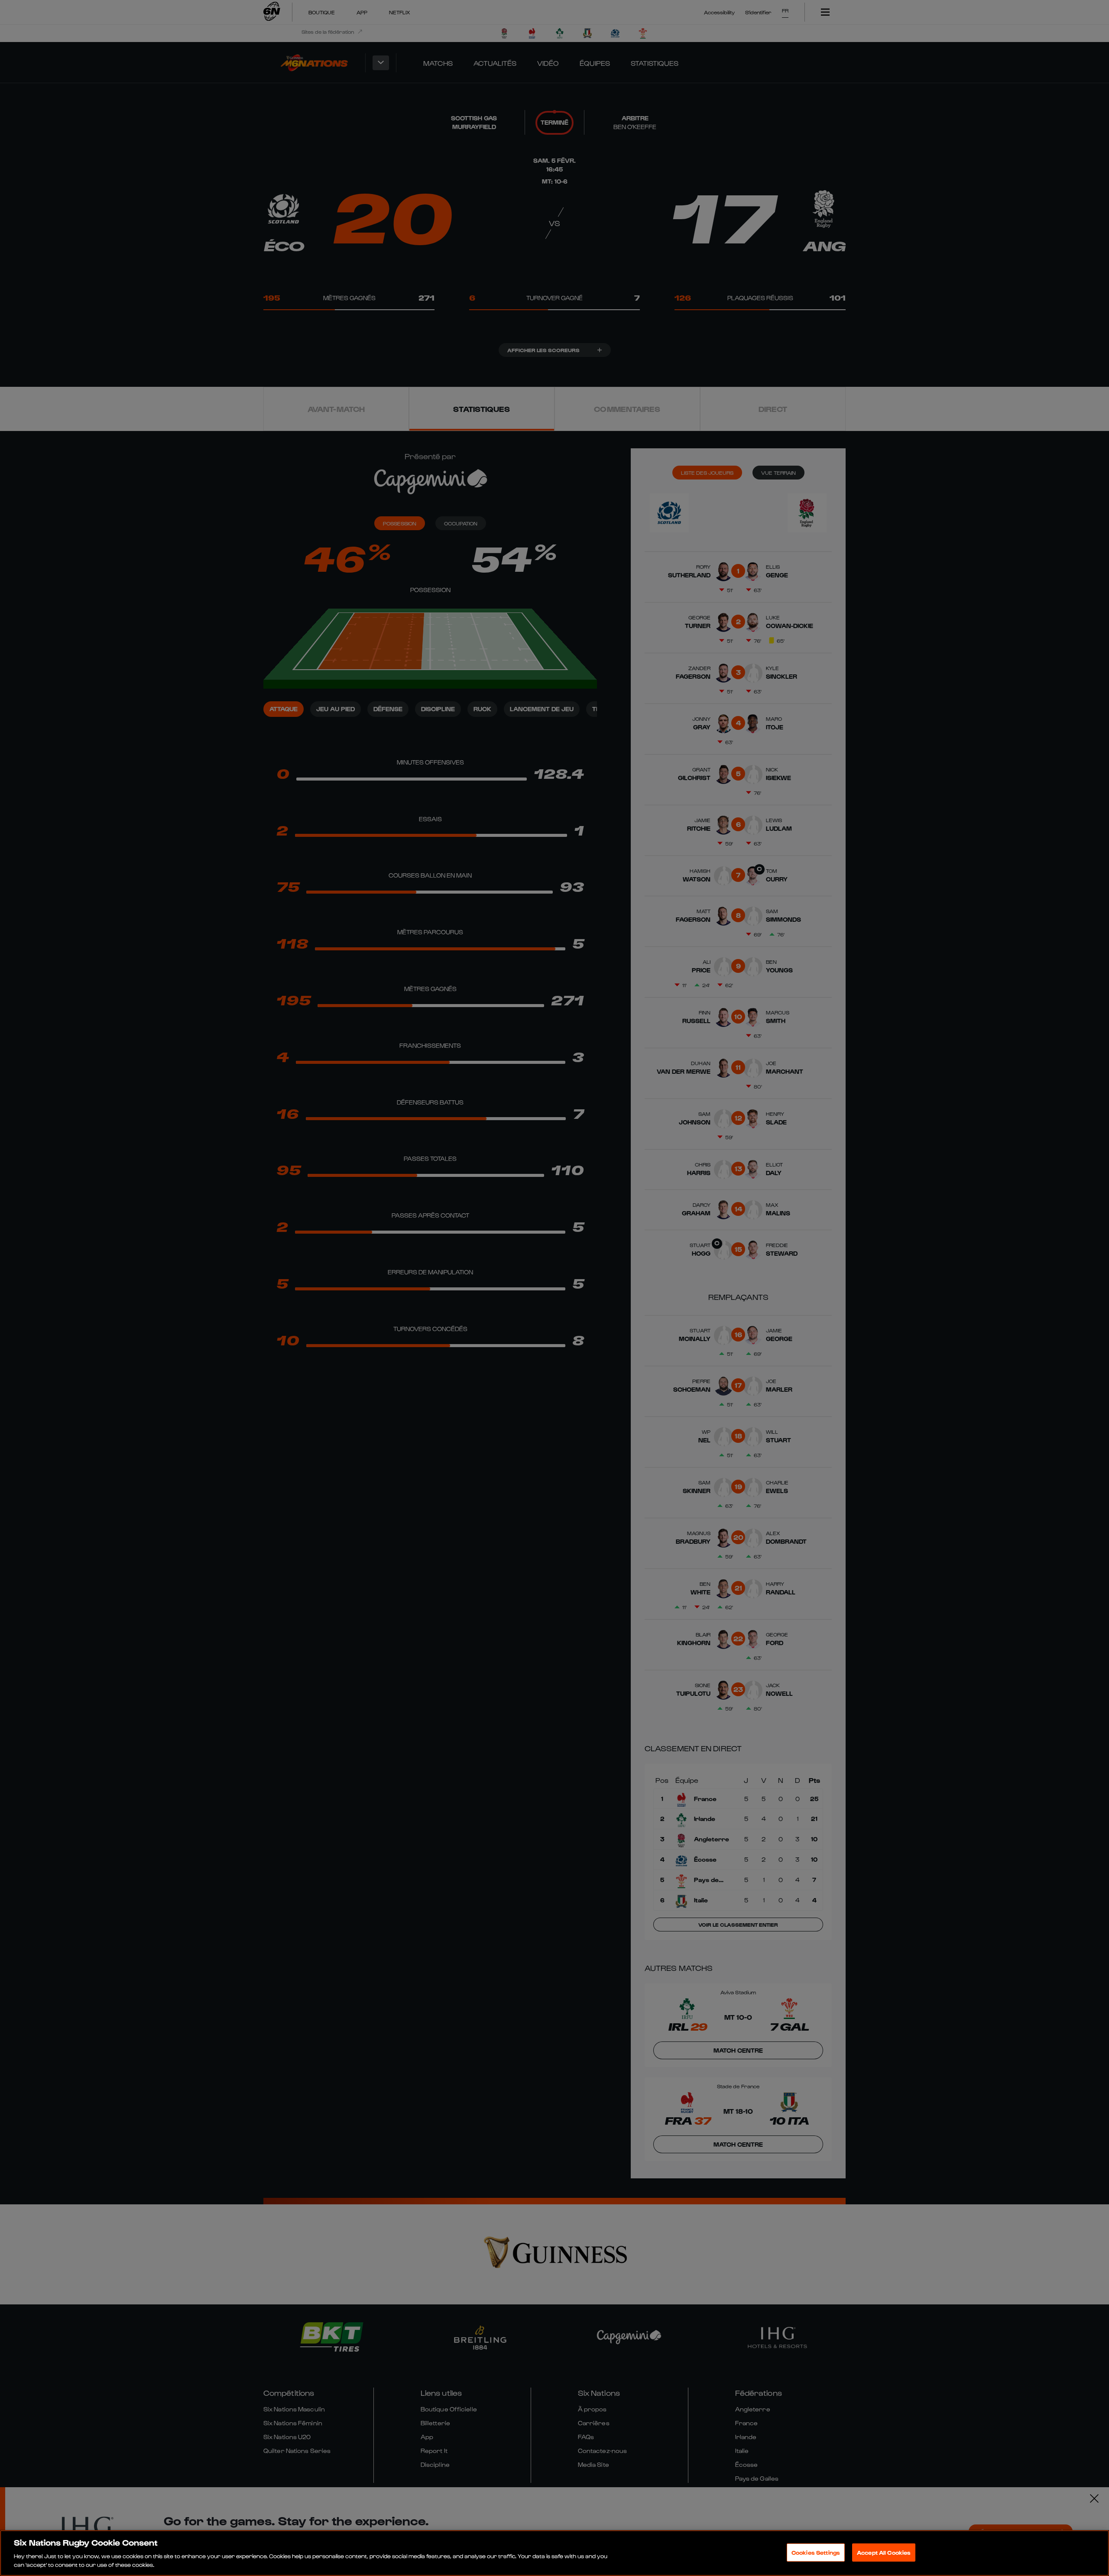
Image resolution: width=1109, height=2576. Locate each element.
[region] (554, 2553)
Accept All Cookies (884, 2552)
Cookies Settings (816, 2552)
